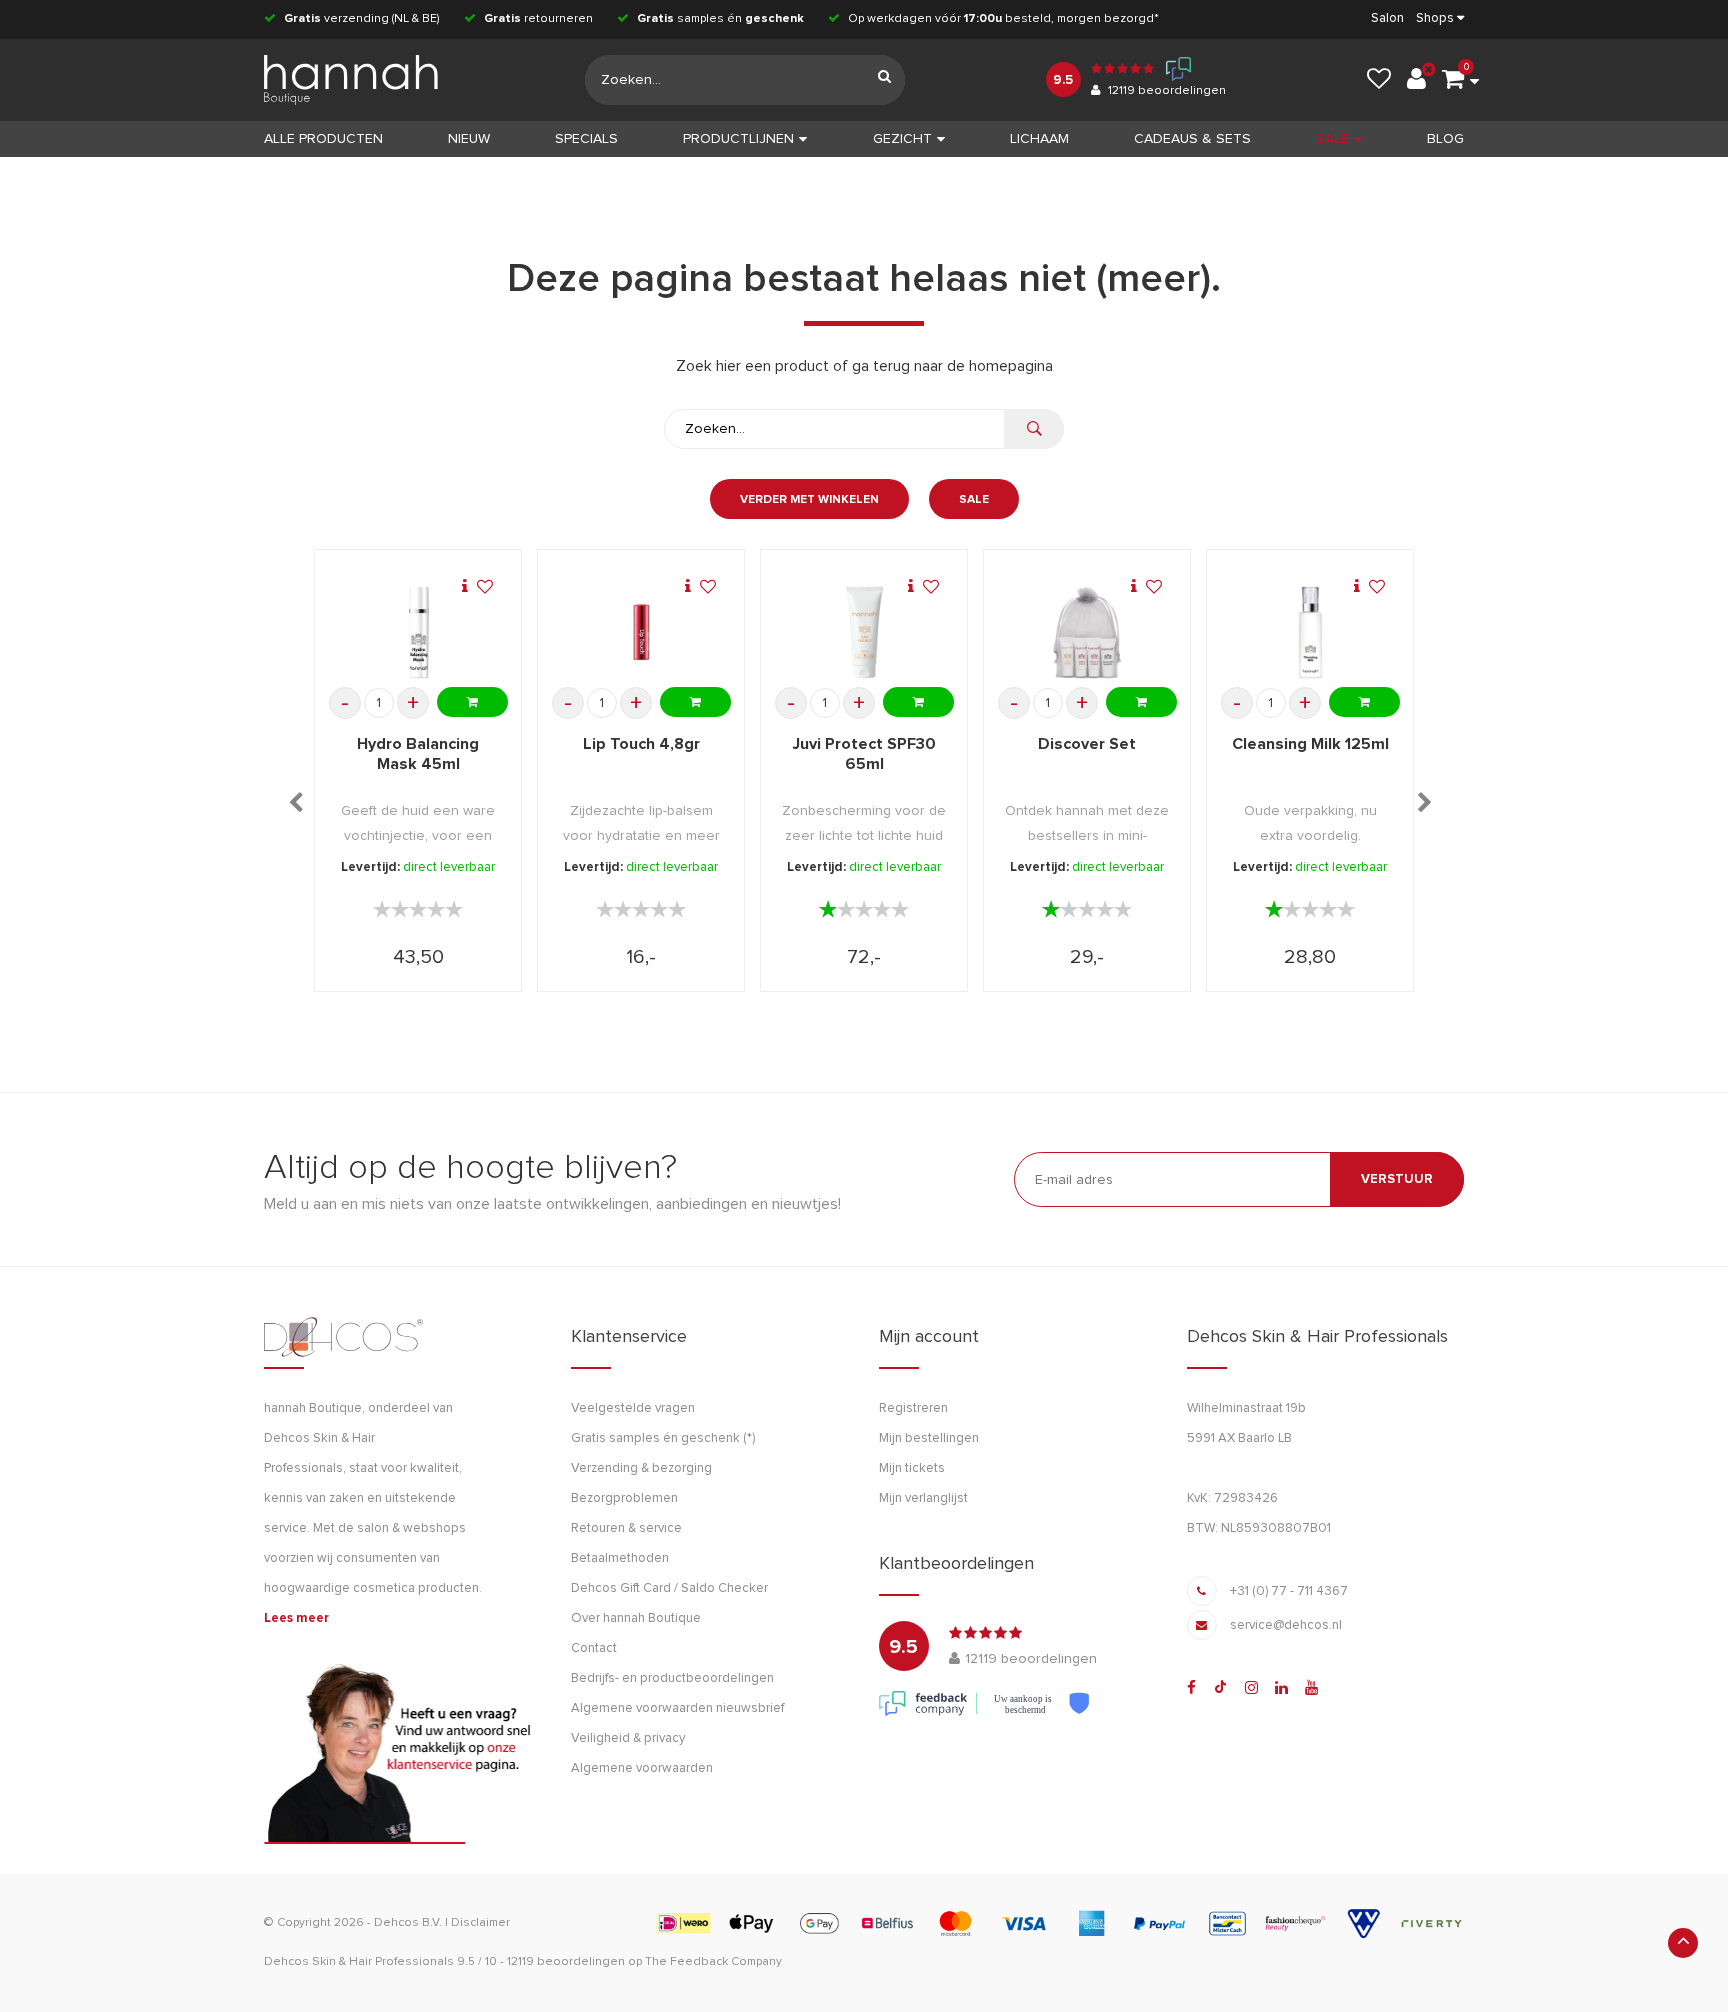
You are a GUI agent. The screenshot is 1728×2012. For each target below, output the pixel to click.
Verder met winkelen (809, 500)
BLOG (1445, 139)
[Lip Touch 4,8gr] (641, 632)
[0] (1453, 80)
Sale (974, 500)
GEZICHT (902, 139)
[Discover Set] (1087, 632)
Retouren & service (626, 1528)
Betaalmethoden (620, 1558)
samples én (720, 19)
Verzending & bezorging (641, 1468)
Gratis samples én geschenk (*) (663, 1438)
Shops (1435, 18)
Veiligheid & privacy (628, 1738)
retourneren (538, 19)
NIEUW (469, 139)
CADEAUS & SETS (1192, 139)
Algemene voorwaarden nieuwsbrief (677, 1708)
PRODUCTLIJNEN (738, 139)
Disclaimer (480, 1923)
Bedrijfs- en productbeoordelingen (672, 1678)
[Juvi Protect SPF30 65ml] (864, 632)
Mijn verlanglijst (923, 1498)
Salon (1387, 18)
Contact (594, 1648)
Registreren (913, 1408)
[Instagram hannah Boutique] (1251, 1688)
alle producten (323, 139)
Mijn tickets (912, 1468)
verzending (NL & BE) (362, 19)
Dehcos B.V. (408, 1923)
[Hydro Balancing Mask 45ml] (418, 632)
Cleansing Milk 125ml (1310, 744)
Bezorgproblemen (624, 1498)
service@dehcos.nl (1286, 1625)
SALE (1332, 139)
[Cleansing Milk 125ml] (1310, 632)
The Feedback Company (713, 1962)
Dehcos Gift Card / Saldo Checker (669, 1588)
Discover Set (1087, 744)
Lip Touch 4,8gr (641, 744)
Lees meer (296, 1618)
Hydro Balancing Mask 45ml (418, 754)
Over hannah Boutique (636, 1618)
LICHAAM (1039, 139)
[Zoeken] (885, 80)
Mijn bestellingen (929, 1438)
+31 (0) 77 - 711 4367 (1289, 1591)
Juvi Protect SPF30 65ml (864, 754)
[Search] (1034, 429)
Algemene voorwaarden (642, 1768)
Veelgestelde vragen (633, 1408)
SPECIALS (586, 139)
